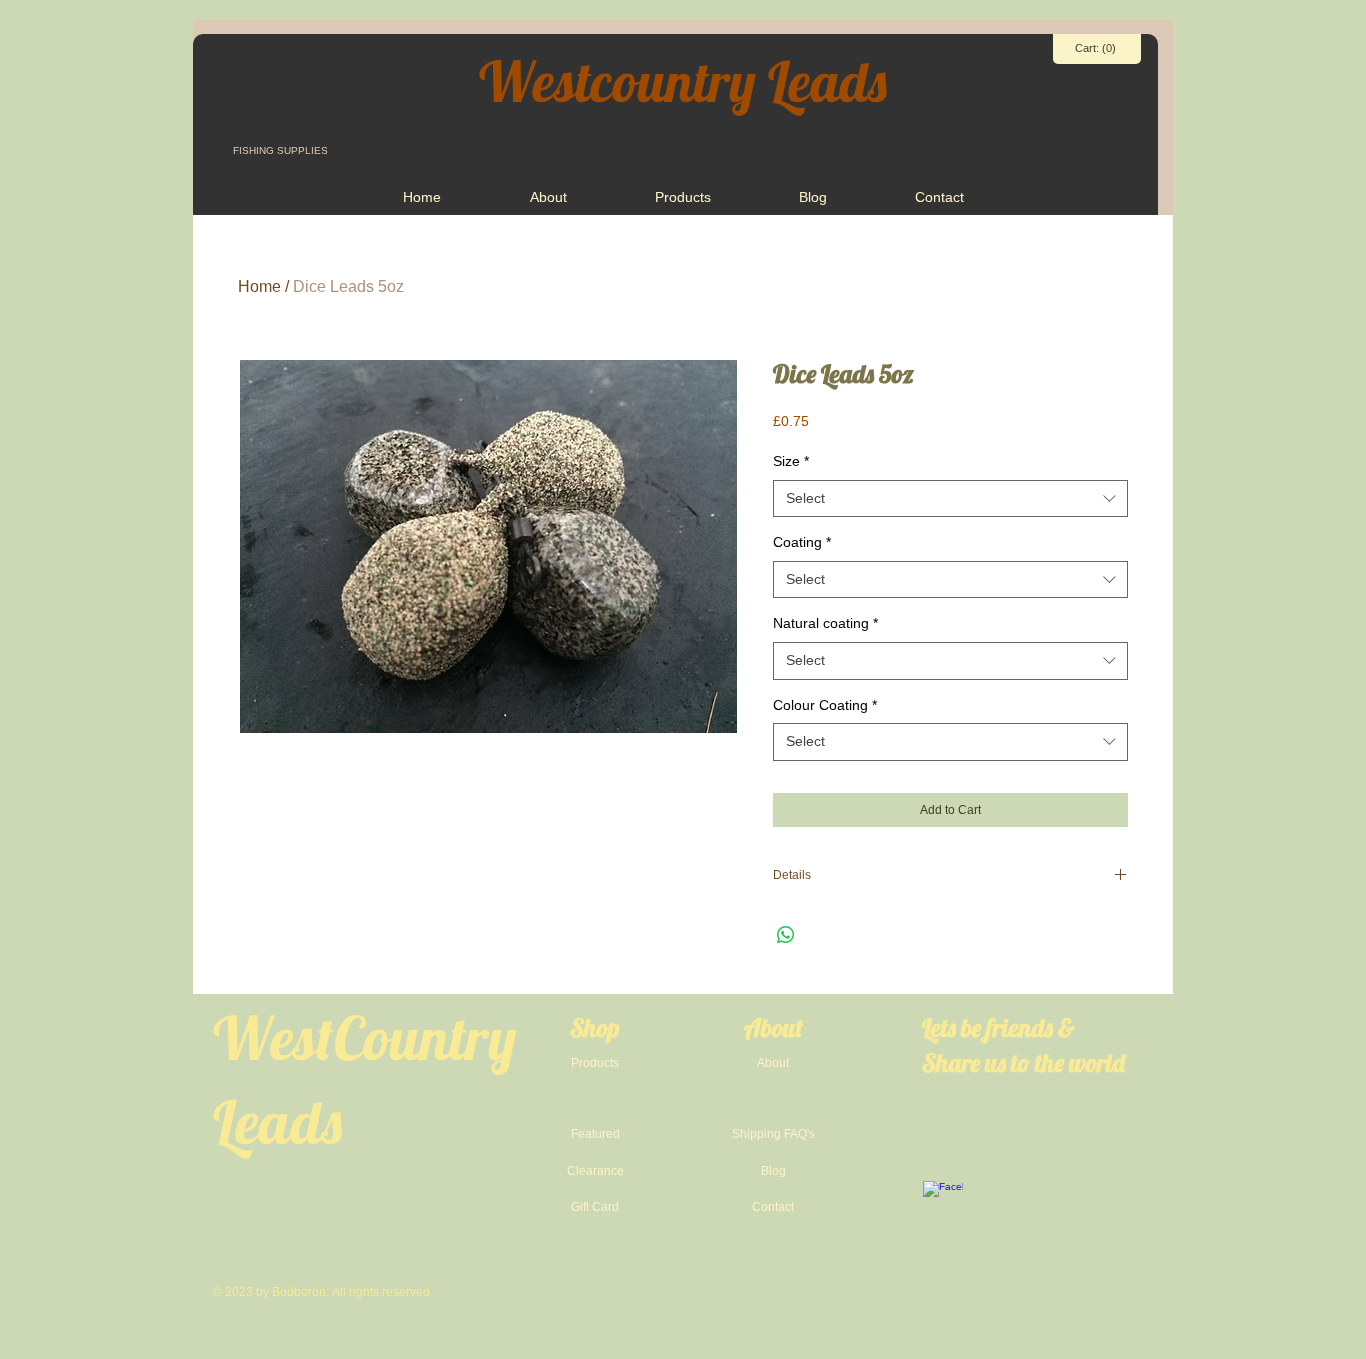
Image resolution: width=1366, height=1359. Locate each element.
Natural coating (825, 623)
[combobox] (950, 499)
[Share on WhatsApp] (786, 935)
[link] (1097, 48)
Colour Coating (825, 705)
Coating (802, 542)
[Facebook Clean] (943, 1201)
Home (259, 286)
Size (791, 461)
